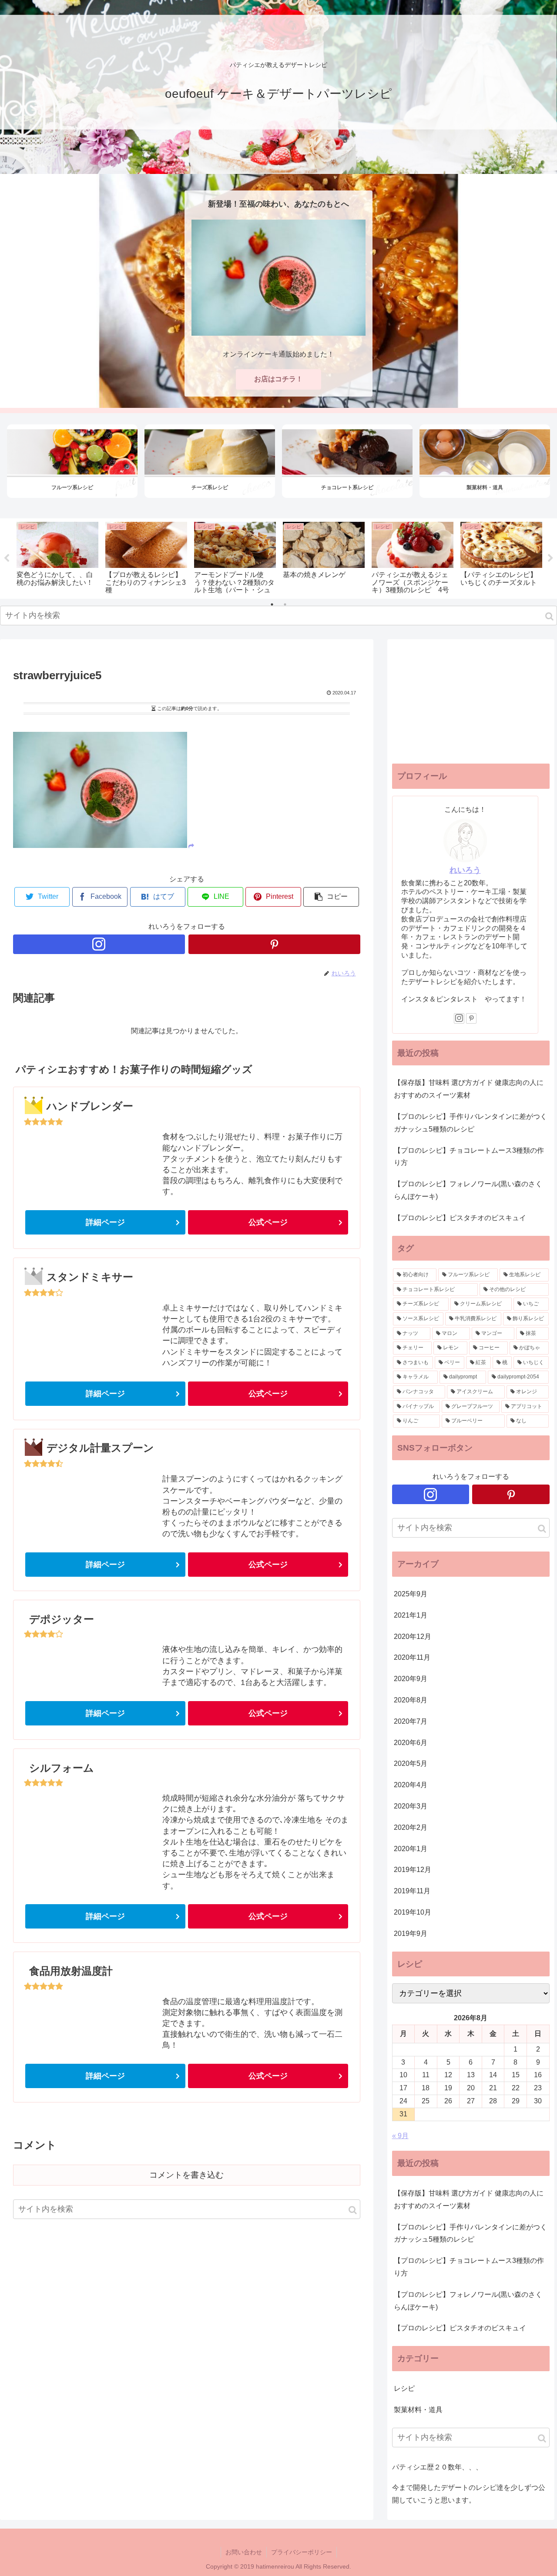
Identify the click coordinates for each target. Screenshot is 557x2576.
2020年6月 (411, 1743)
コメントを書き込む (186, 2175)
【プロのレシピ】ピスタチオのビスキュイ (460, 1218)
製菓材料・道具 (418, 2410)
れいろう (465, 870)
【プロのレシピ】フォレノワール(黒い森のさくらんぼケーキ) (468, 1190)
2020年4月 (411, 1785)
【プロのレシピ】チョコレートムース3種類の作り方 (469, 1157)
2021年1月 (411, 1615)
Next (550, 558)
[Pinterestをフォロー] (274, 944)
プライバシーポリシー (302, 2552)
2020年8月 (411, 1700)
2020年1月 (411, 1849)
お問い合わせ (244, 2552)
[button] (549, 616)
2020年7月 (411, 1721)
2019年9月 (411, 1934)
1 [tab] (272, 604)
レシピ (404, 2388)
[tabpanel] (57, 557)
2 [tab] (285, 604)
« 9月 (400, 2136)
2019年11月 (412, 1891)
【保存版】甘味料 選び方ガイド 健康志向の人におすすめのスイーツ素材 (469, 1089)
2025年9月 (411, 1594)
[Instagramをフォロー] (99, 944)
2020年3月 (411, 1806)
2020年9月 (411, 1679)
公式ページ (268, 1222)
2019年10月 (413, 1912)
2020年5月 (411, 1763)
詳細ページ (105, 1222)
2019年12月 (413, 1870)
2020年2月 (411, 1827)
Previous (7, 558)
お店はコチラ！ (278, 379)
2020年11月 (412, 1657)
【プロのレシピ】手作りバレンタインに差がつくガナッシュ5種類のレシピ (470, 1123)
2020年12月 (413, 1637)
